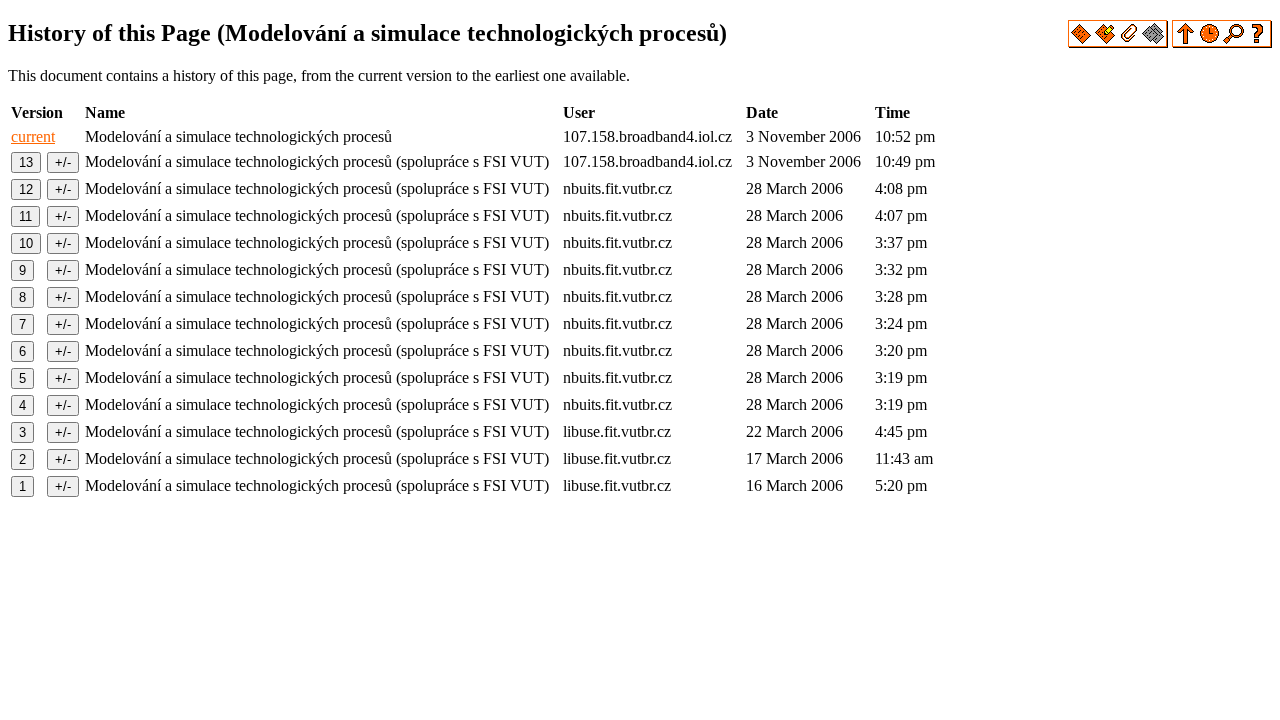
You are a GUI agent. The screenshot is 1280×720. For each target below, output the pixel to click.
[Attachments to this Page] (1129, 42)
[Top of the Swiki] (1184, 42)
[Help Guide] (1259, 42)
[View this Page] (1080, 42)
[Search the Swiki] (1234, 42)
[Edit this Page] (1105, 42)
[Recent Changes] (1210, 42)
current (33, 136)
